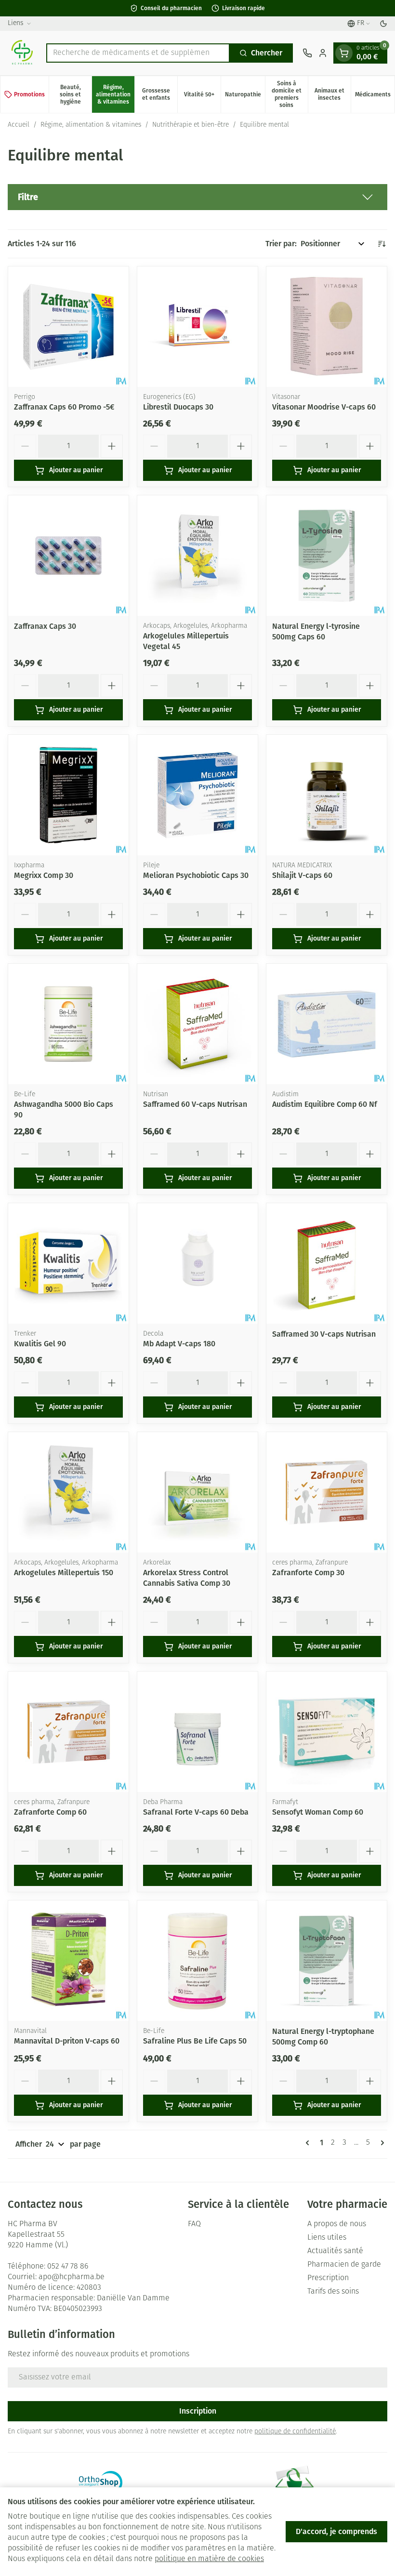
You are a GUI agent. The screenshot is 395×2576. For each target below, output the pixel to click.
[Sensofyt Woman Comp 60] (327, 1732)
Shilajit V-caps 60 (302, 875)
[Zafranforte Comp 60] (68, 1732)
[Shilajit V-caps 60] (327, 795)
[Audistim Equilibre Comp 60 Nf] (327, 1024)
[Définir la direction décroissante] (382, 244)
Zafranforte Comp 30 (308, 1573)
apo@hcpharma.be (72, 2277)
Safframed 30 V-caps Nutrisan (324, 1334)
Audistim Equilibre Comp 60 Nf (325, 1104)
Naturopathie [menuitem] (245, 96)
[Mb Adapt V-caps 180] (197, 1263)
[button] (197, 197)
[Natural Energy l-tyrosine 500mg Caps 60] (327, 556)
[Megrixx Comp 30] (68, 795)
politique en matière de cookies (209, 2559)
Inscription (198, 2411)
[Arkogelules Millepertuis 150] (68, 1492)
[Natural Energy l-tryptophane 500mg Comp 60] (327, 1961)
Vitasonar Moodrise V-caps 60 (324, 407)
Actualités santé (335, 2251)
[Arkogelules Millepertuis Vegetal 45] (197, 556)
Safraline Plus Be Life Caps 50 (195, 2041)
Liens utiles (327, 2238)
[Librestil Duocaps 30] (197, 327)
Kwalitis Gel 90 (40, 1344)
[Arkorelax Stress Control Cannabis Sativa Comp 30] (197, 1492)
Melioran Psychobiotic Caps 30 (196, 875)
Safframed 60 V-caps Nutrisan (195, 1104)
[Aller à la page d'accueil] (22, 53)
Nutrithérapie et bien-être (191, 125)
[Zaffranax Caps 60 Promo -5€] (68, 327)
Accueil (19, 125)
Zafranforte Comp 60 (50, 1812)
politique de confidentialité (295, 2432)
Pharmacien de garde (344, 2265)
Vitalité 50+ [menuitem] (202, 96)
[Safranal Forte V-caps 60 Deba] (197, 1732)
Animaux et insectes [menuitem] (333, 94)
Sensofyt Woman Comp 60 (318, 1812)
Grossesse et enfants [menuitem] (160, 94)
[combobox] (138, 53)
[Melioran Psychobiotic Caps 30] (197, 795)
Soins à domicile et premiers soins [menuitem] (290, 94)
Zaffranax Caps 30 (45, 626)
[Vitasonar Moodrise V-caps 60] (327, 327)
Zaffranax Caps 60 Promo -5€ (64, 407)
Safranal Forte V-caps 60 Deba (196, 1812)
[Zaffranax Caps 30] (68, 556)
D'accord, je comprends (336, 2531)
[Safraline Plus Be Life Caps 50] (197, 1961)
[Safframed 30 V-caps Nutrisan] (327, 1263)
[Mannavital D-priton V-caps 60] (68, 1961)
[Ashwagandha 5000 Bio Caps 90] (68, 1024)
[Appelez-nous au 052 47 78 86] (307, 53)
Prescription (328, 2278)
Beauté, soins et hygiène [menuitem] (76, 94)
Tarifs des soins (333, 2292)
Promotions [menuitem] (29, 94)
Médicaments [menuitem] (375, 96)
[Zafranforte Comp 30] (327, 1492)
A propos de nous (337, 2224)
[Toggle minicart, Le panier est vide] (344, 53)
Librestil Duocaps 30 (178, 407)
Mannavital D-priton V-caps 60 (67, 2041)
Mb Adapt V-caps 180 (179, 1344)
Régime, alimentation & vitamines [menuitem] (115, 94)
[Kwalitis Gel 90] (68, 1263)
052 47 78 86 (68, 2267)
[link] (309, 2143)
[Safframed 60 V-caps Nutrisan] (197, 1024)
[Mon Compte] (323, 53)
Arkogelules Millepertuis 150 (64, 1573)
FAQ (194, 2224)
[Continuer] (381, 2143)
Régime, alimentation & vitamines (91, 125)
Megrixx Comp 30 (44, 875)
